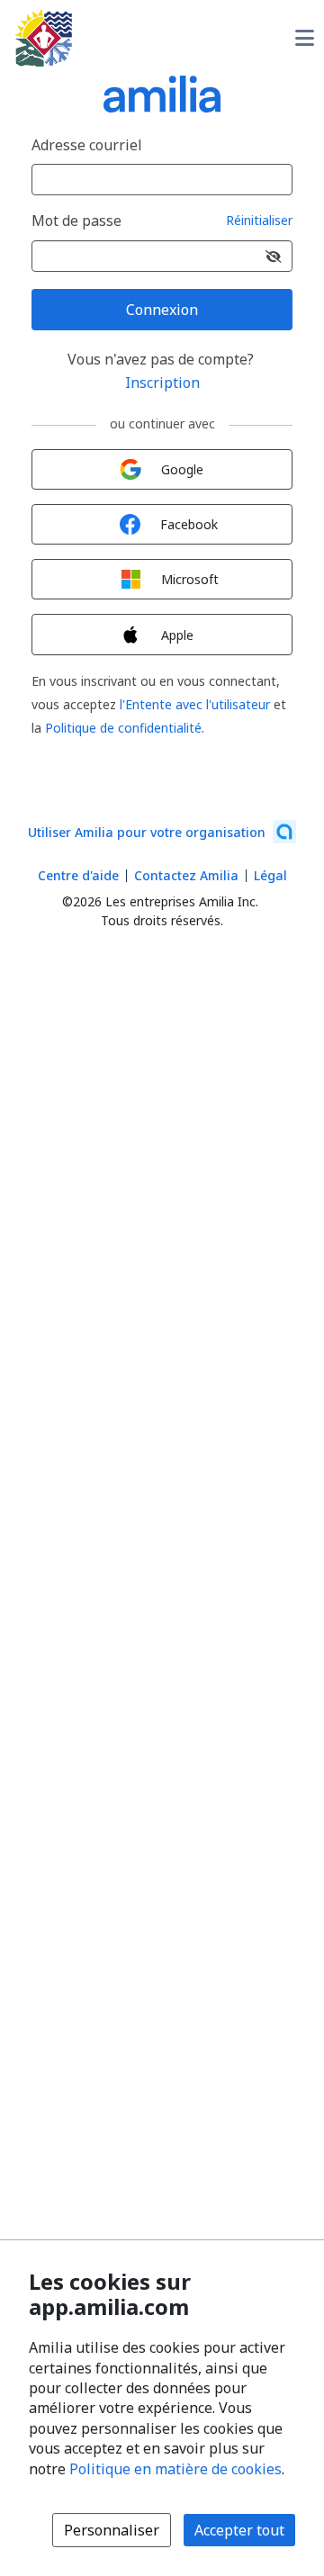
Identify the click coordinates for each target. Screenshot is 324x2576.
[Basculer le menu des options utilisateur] (304, 38)
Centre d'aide (78, 875)
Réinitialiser (259, 221)
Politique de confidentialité (123, 728)
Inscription (162, 383)
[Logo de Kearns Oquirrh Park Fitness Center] (44, 38)
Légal (270, 875)
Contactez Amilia (186, 875)
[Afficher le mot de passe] (274, 256)
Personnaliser (112, 2530)
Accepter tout (239, 2530)
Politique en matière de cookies (175, 2469)
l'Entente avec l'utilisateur (195, 704)
